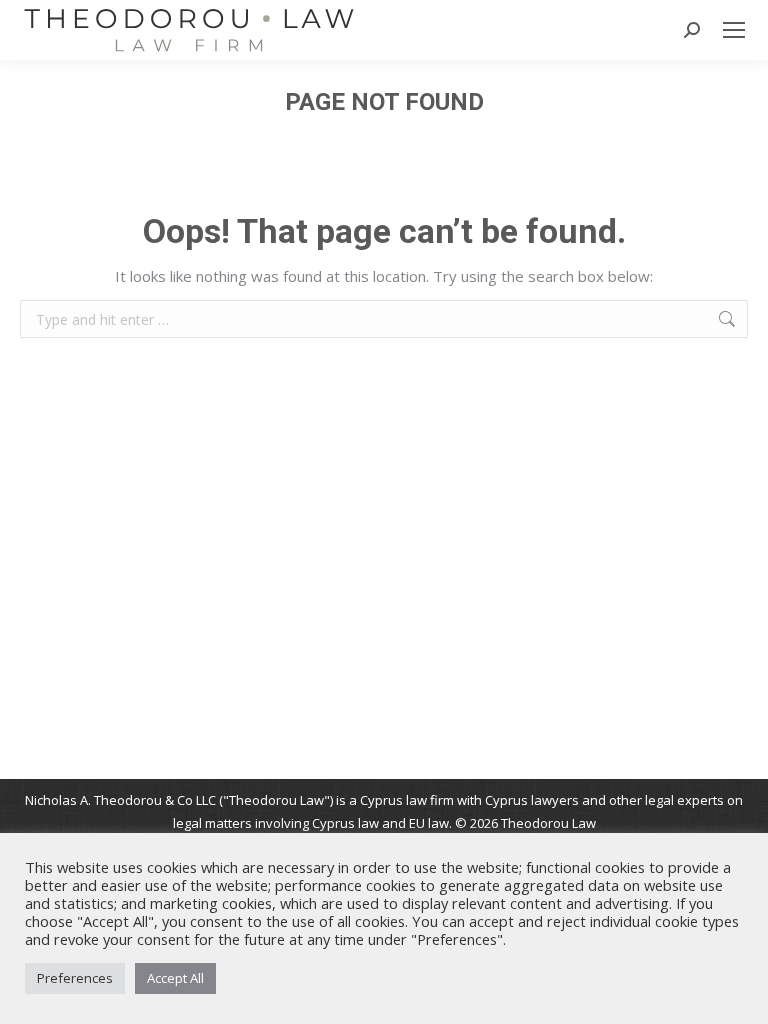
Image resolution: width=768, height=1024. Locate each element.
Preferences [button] (75, 978)
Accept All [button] (175, 978)
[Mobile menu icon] (734, 30)
